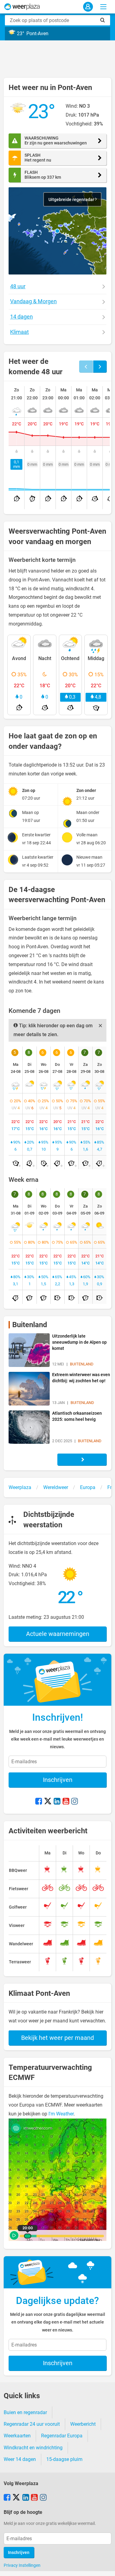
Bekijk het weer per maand (57, 2038)
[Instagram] (75, 1802)
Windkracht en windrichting (33, 2448)
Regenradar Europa (62, 2436)
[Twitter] (48, 1802)
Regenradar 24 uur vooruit (32, 2424)
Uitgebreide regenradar (72, 200)
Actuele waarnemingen (58, 1634)
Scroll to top (105, 2566)
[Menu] (103, 7)
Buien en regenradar (25, 2412)
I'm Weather (61, 2114)
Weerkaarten (17, 2436)
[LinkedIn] (57, 1802)
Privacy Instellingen (22, 2565)
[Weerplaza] (22, 7)
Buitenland (30, 1325)
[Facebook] (39, 1802)
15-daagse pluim (64, 2459)
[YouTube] (66, 1802)
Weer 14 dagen (20, 2459)
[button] (57, 231)
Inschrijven (58, 1780)
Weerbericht (83, 2424)
